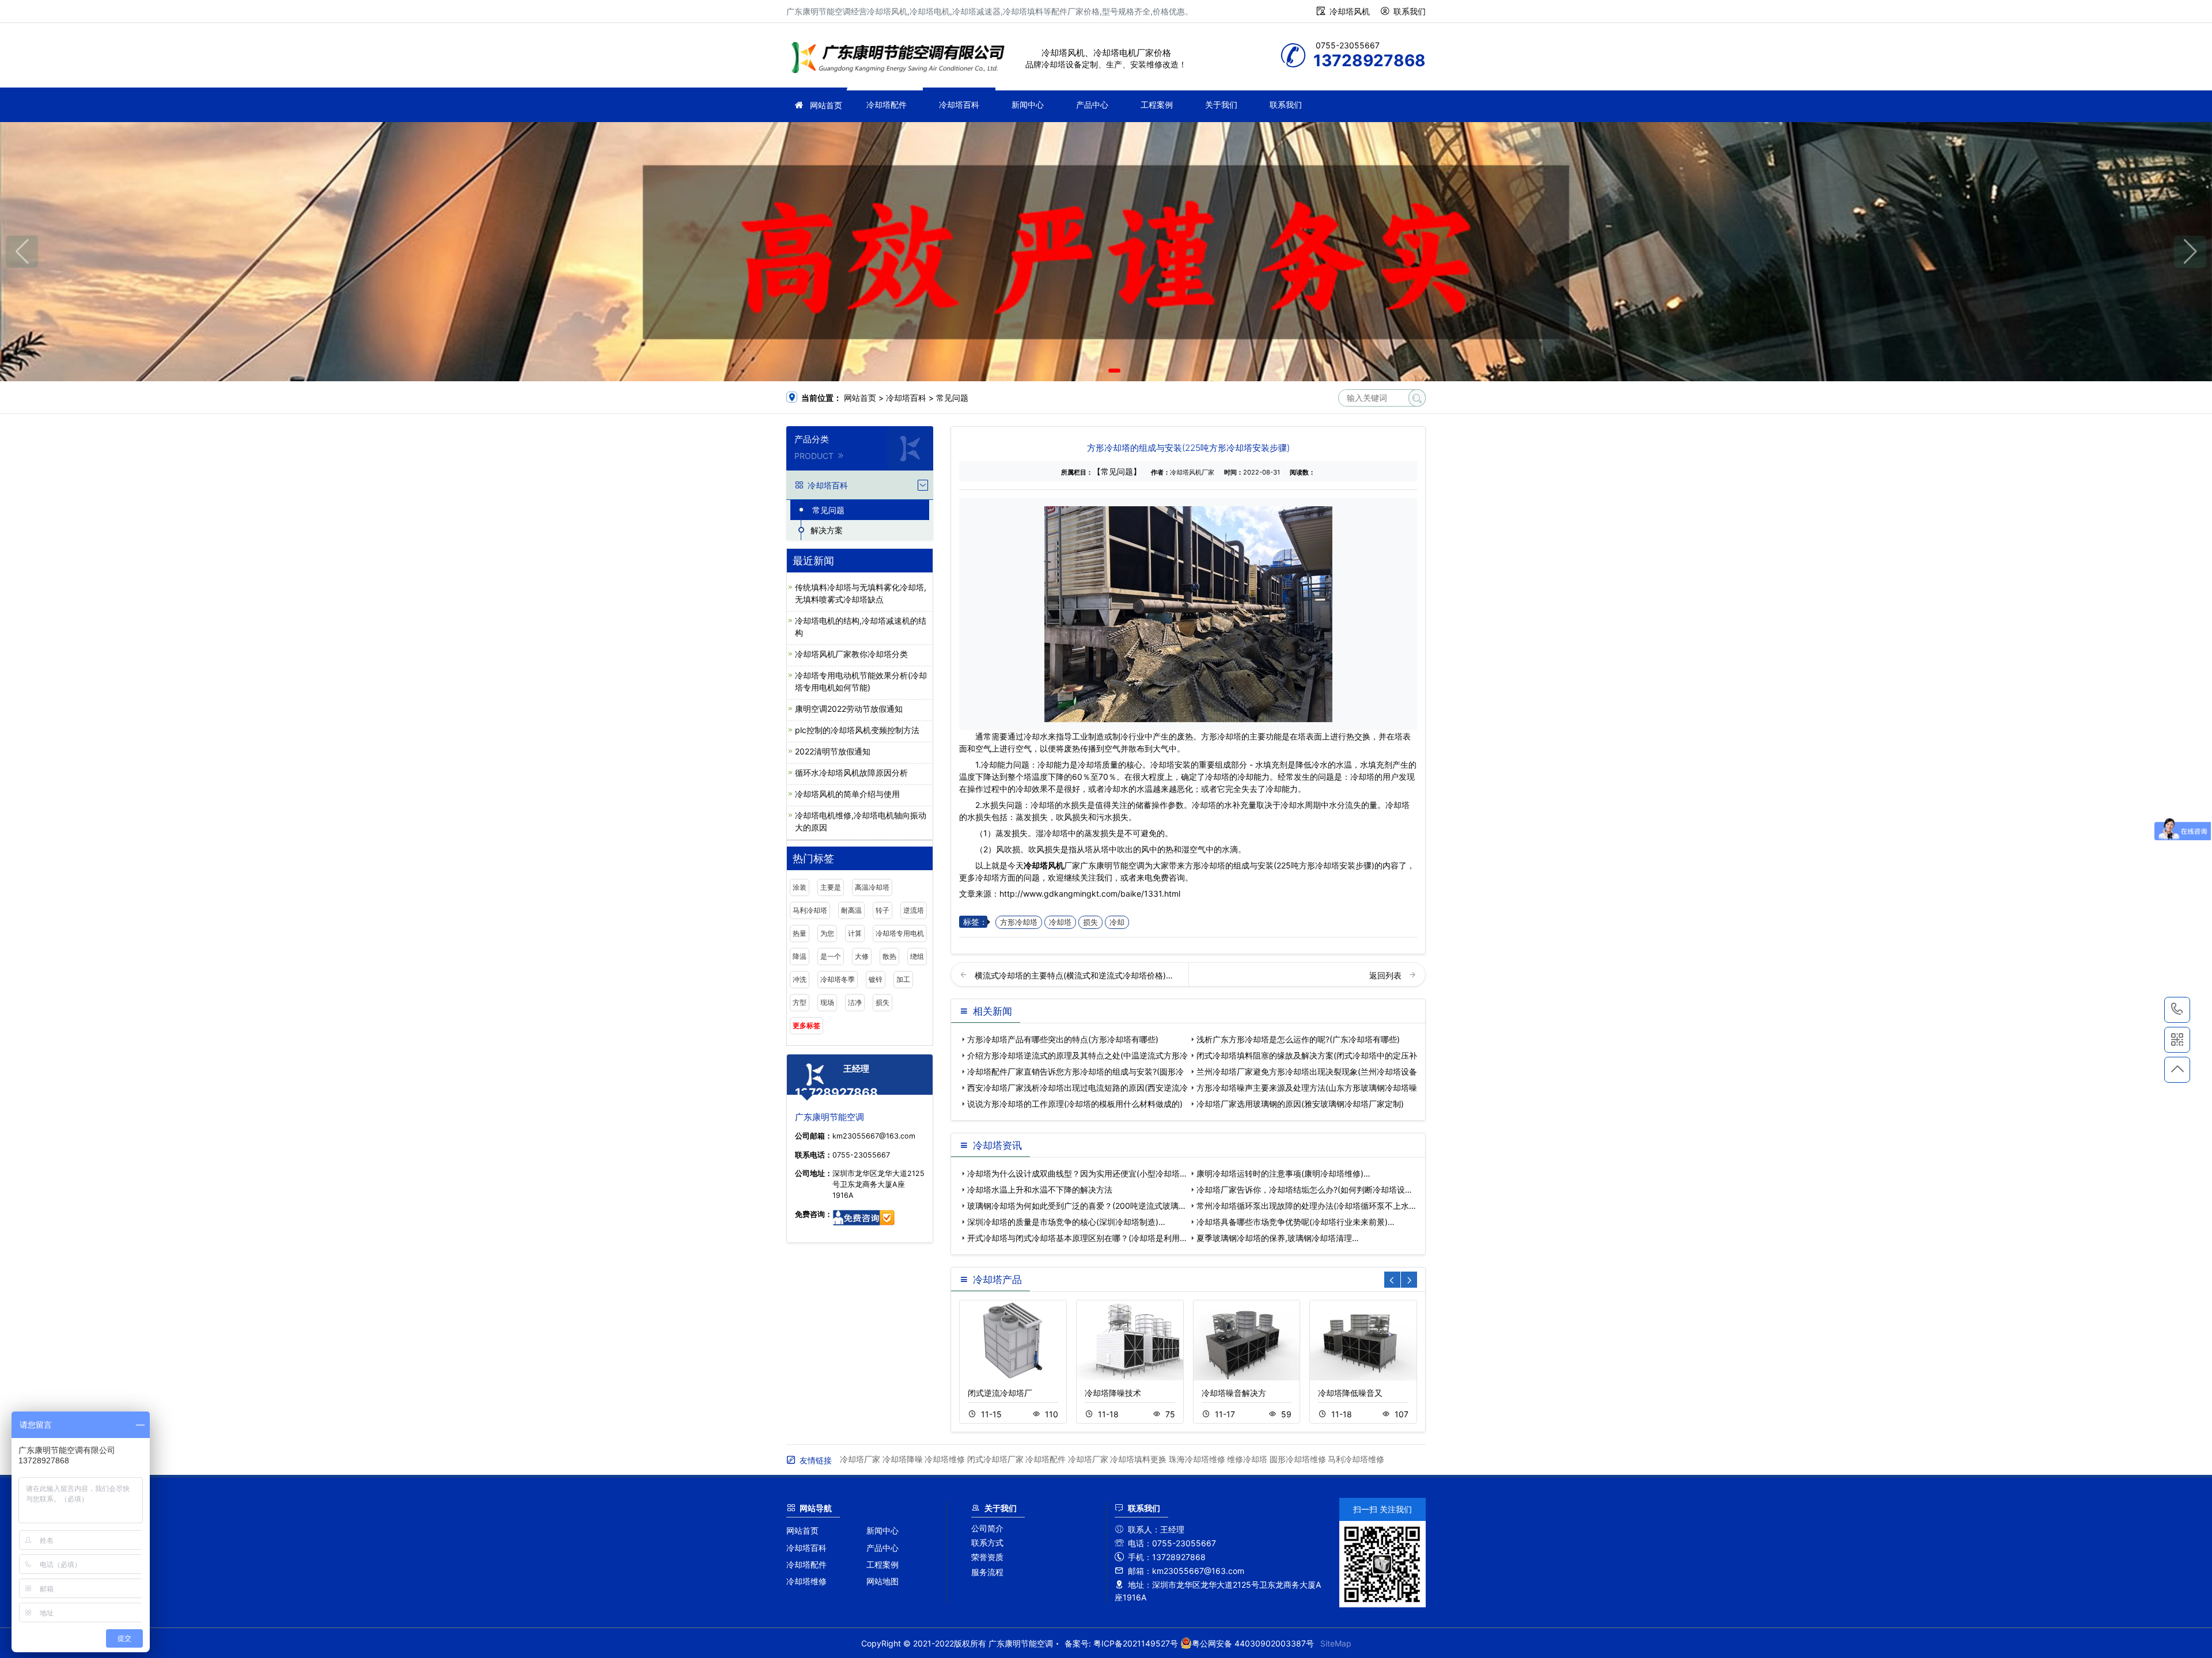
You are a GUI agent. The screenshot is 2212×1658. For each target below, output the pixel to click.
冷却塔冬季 (838, 979)
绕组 (917, 956)
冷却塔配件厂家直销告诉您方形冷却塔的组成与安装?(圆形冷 (1075, 1071)
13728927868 (2177, 1010)
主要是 (831, 887)
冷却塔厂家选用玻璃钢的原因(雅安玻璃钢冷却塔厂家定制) (1300, 1104)
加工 (903, 979)
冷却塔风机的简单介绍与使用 (847, 794)
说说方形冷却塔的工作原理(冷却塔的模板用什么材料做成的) (1075, 1104)
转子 (882, 910)
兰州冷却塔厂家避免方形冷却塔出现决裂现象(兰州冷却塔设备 (1307, 1071)
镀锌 (876, 979)
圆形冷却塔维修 (1298, 1459)
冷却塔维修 (945, 1459)
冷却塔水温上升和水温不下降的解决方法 (1040, 1190)
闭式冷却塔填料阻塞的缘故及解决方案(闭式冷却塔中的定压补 (1307, 1055)
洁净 (855, 1002)
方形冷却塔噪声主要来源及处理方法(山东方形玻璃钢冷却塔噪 (1307, 1088)
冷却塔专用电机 (900, 933)
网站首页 (826, 105)
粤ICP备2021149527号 (1136, 1643)
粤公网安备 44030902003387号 (1253, 1643)
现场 (827, 1002)
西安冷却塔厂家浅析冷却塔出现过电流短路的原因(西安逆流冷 (1077, 1088)
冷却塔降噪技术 (1113, 1393)
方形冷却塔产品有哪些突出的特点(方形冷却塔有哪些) (1063, 1039)
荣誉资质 (987, 1557)
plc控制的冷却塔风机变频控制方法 (857, 730)
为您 (827, 933)
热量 (800, 933)
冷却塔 (1060, 922)
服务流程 (987, 1572)
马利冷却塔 (810, 910)
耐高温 (851, 910)
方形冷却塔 (1019, 922)
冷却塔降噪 (903, 1459)
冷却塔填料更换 (1138, 1459)
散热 (889, 956)
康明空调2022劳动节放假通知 (849, 709)
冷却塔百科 (959, 105)
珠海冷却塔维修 (1197, 1459)
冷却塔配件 (887, 105)
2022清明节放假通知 (833, 751)
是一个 (831, 956)
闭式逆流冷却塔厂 (1000, 1393)
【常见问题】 (1117, 471)
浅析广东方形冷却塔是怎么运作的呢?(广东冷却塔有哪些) (1298, 1039)
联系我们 (1410, 11)
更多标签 (806, 1025)
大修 (862, 956)
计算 (855, 933)
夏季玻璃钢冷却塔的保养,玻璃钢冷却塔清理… (1278, 1238)
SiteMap (1336, 1643)
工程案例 (1157, 105)
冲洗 (800, 979)
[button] (1098, 371)
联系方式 (987, 1543)
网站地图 (882, 1581)
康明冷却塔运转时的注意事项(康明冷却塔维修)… (1283, 1173)
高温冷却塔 (872, 887)
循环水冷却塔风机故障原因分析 (851, 773)
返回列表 (1387, 975)
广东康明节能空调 (902, 59)
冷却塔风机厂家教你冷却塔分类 (851, 654)
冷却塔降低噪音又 (1350, 1393)
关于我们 (1221, 105)
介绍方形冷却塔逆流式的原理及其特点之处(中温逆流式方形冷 (1077, 1055)
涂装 (800, 887)
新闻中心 (1028, 105)
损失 (882, 1002)
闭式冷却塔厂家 (995, 1459)
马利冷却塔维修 (1356, 1459)
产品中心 (1092, 105)
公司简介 (987, 1528)
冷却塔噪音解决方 (1234, 1393)
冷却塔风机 (1350, 11)
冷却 (1117, 922)
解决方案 (827, 530)
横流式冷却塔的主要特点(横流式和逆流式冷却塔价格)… (1074, 975)
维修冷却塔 (1247, 1459)
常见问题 (952, 398)
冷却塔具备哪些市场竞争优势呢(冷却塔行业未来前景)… (1296, 1222)
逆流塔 (914, 910)
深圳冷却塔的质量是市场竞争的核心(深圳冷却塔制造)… (1066, 1222)
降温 (800, 956)
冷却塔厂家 (860, 1459)
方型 (800, 1002)
